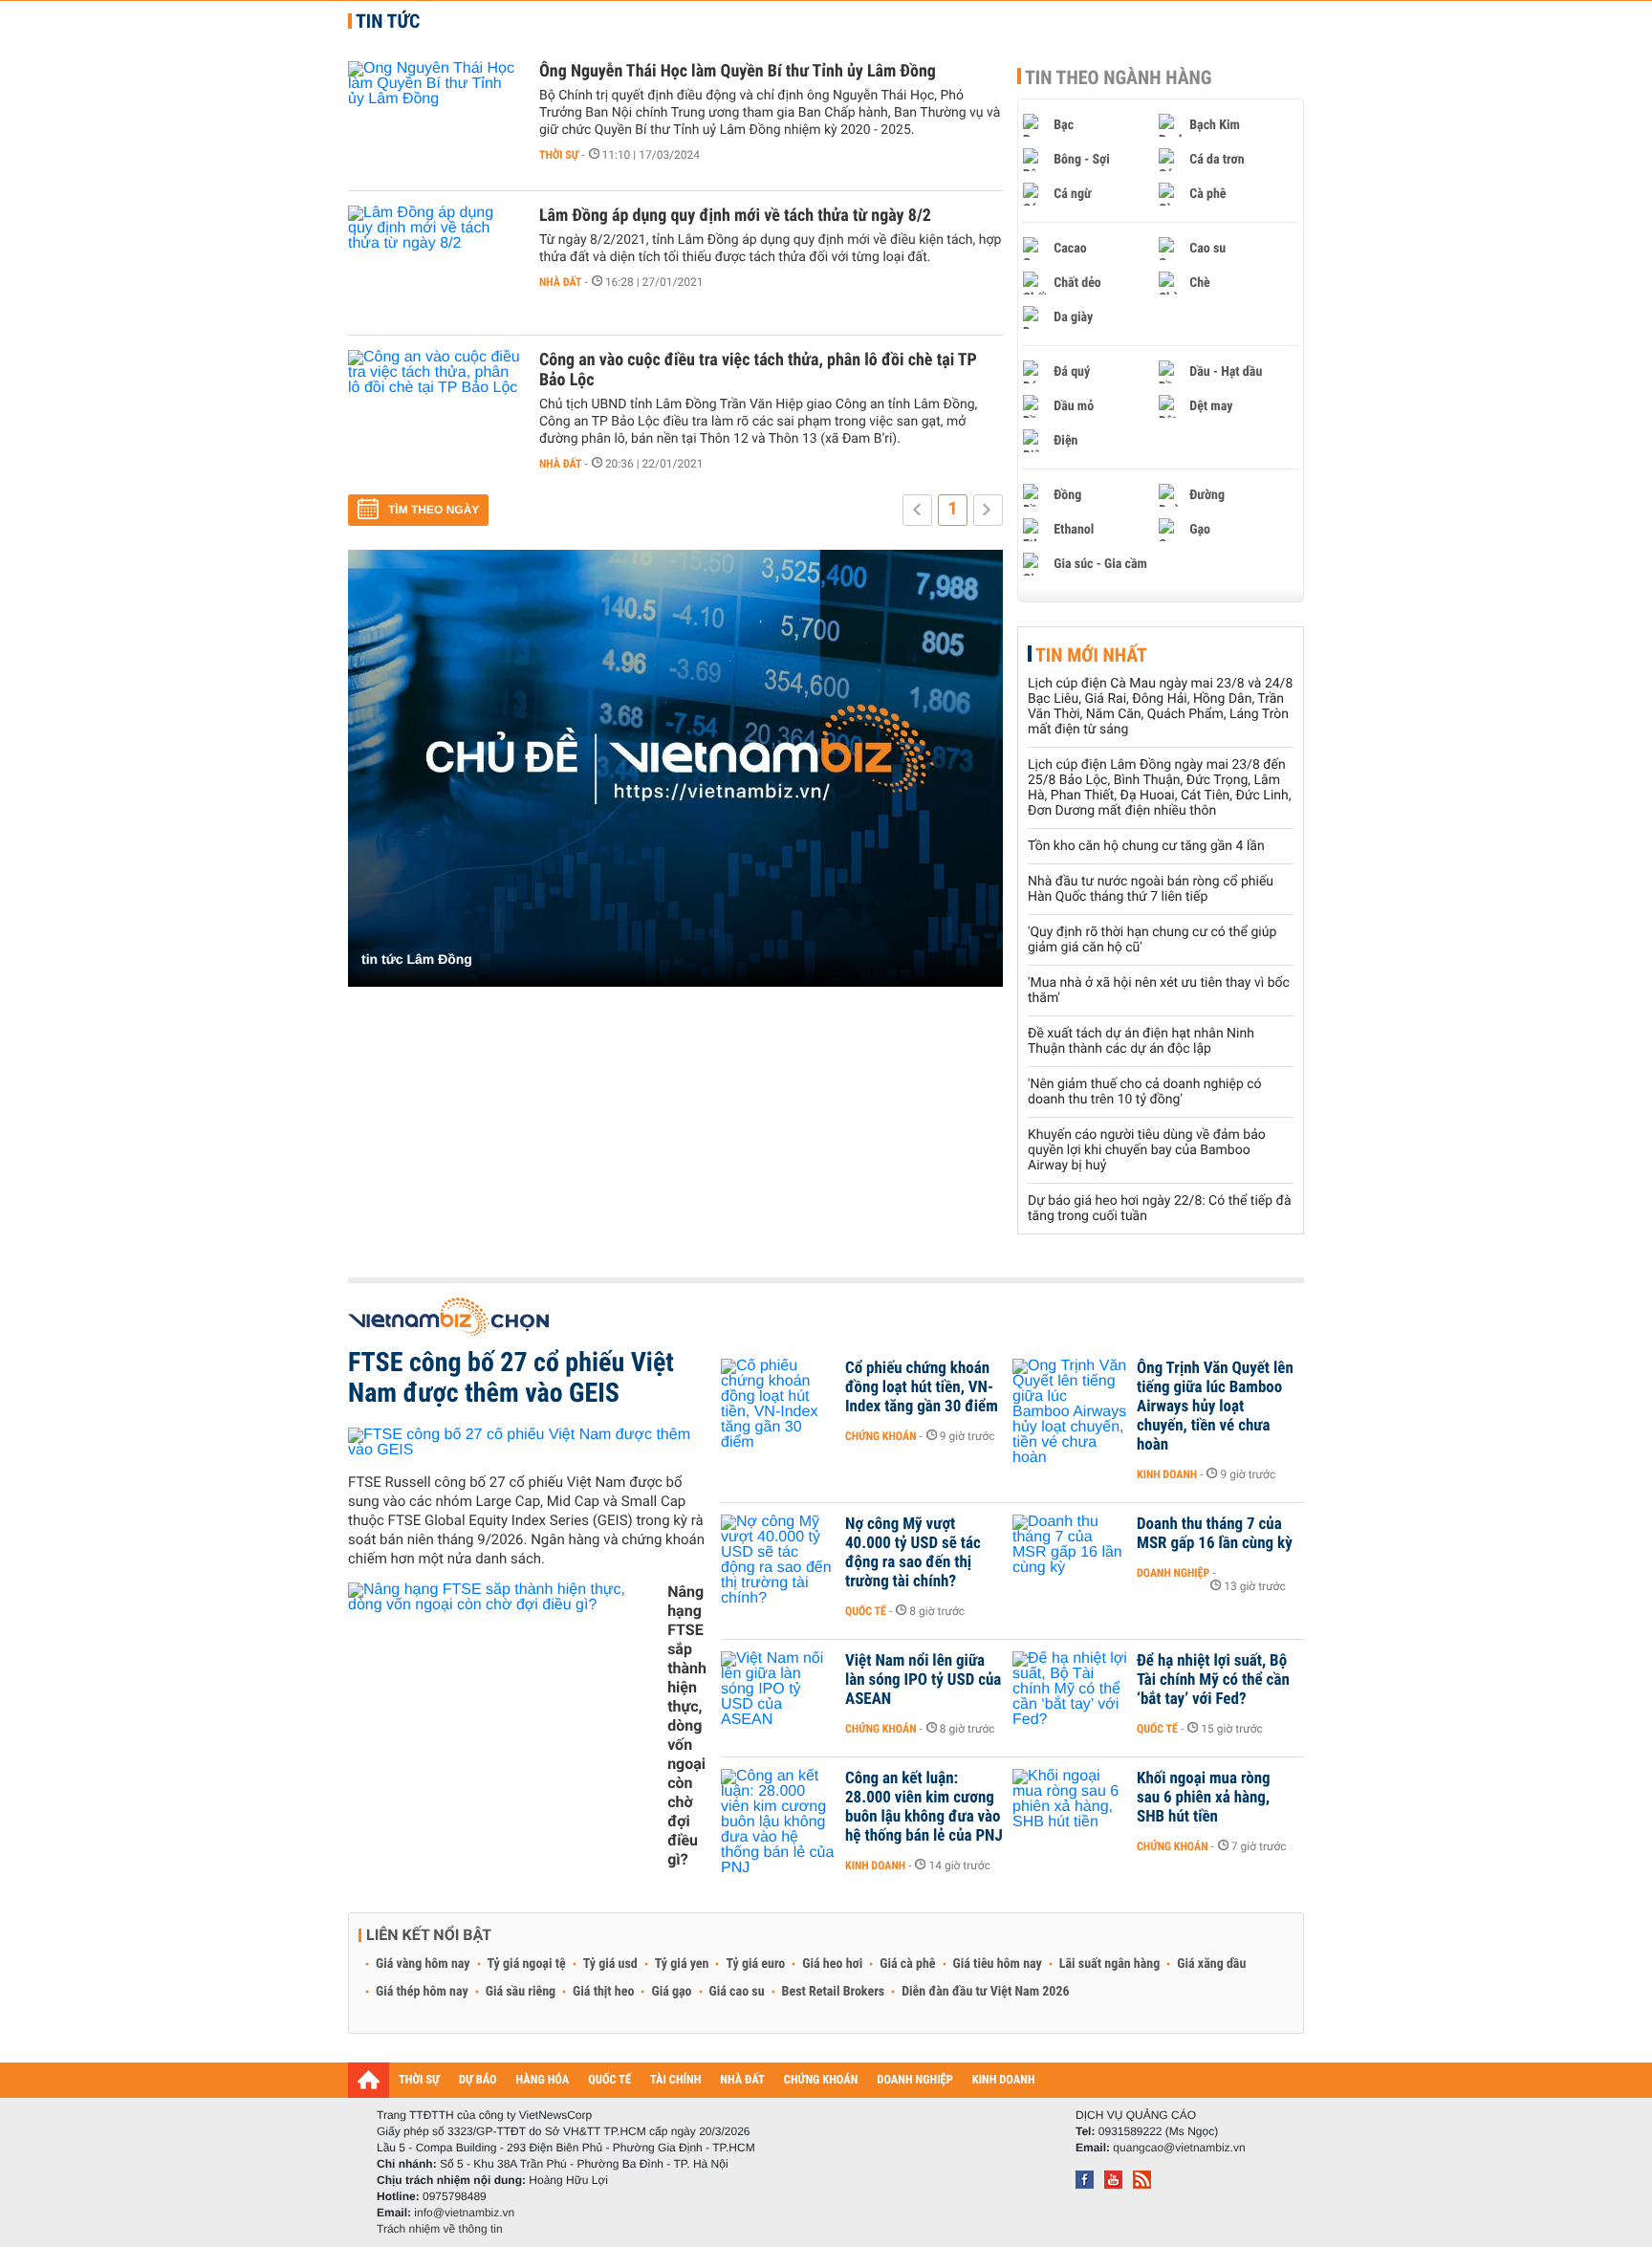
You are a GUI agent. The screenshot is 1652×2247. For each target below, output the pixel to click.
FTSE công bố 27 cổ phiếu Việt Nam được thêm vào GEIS (511, 1377)
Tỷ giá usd (610, 1964)
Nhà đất (561, 282)
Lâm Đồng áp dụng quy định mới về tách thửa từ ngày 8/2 (735, 216)
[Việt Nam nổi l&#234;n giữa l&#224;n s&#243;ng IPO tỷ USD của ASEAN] (778, 1690)
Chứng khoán (881, 1436)
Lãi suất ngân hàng (1109, 1964)
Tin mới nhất (1091, 655)
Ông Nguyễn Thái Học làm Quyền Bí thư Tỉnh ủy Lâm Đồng (738, 71)
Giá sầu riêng (521, 1992)
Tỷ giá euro (755, 1964)
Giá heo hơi (832, 1964)
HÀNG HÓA (543, 2080)
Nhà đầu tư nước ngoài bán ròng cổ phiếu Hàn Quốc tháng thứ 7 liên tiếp (1151, 889)
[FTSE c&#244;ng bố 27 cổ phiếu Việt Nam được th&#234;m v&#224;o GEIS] (527, 1442)
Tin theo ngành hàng (1119, 77)
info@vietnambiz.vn (464, 2213)
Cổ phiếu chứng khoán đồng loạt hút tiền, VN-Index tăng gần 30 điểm (922, 1387)
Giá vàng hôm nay (423, 1964)
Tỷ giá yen (682, 1964)
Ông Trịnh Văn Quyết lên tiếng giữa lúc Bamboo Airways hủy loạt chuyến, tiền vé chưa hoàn (1215, 1407)
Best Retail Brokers (834, 1992)
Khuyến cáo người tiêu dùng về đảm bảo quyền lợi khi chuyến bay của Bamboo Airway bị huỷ (1147, 1150)
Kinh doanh (1167, 1474)
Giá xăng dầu (1211, 1964)
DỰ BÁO (478, 2080)
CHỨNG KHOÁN (821, 2080)
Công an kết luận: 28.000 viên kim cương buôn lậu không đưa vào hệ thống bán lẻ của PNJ (924, 1807)
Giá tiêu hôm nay (998, 1964)
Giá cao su (737, 1992)
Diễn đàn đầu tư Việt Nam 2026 (985, 1992)
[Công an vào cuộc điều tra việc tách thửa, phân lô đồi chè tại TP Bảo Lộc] (434, 407)
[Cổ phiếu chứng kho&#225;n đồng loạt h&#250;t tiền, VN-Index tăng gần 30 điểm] (778, 1397)
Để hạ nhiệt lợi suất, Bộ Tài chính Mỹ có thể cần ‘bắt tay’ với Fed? (1213, 1680)
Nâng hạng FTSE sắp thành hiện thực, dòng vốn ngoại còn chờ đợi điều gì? (687, 1725)
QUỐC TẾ (609, 2080)
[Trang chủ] (369, 2080)
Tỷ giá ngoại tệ (527, 1964)
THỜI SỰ (419, 2080)
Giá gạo (671, 1992)
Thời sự (559, 155)
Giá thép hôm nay (422, 1992)
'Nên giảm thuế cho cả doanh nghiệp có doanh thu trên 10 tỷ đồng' (1145, 1092)
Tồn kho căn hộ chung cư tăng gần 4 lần (1146, 846)
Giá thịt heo (603, 1992)
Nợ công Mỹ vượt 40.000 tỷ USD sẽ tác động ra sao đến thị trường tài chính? (913, 1553)
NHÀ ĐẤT (742, 2080)
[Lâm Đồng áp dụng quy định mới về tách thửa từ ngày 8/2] (434, 263)
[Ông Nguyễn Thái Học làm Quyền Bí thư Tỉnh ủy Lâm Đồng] (434, 119)
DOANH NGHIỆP (914, 2080)
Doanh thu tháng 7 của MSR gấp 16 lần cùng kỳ (1215, 1534)
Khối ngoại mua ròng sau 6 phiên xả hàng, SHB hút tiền (1204, 1798)
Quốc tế (866, 1611)
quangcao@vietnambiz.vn (1179, 2148)
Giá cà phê (907, 1964)
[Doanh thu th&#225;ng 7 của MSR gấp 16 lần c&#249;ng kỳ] (1070, 1553)
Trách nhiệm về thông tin (440, 2229)
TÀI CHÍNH (675, 2080)
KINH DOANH (1004, 2080)
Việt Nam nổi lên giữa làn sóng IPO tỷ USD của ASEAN (923, 1680)
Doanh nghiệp (1173, 1573)
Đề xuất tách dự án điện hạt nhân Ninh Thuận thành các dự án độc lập (1141, 1041)
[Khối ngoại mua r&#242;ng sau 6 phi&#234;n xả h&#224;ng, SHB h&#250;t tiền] (1070, 1807)
